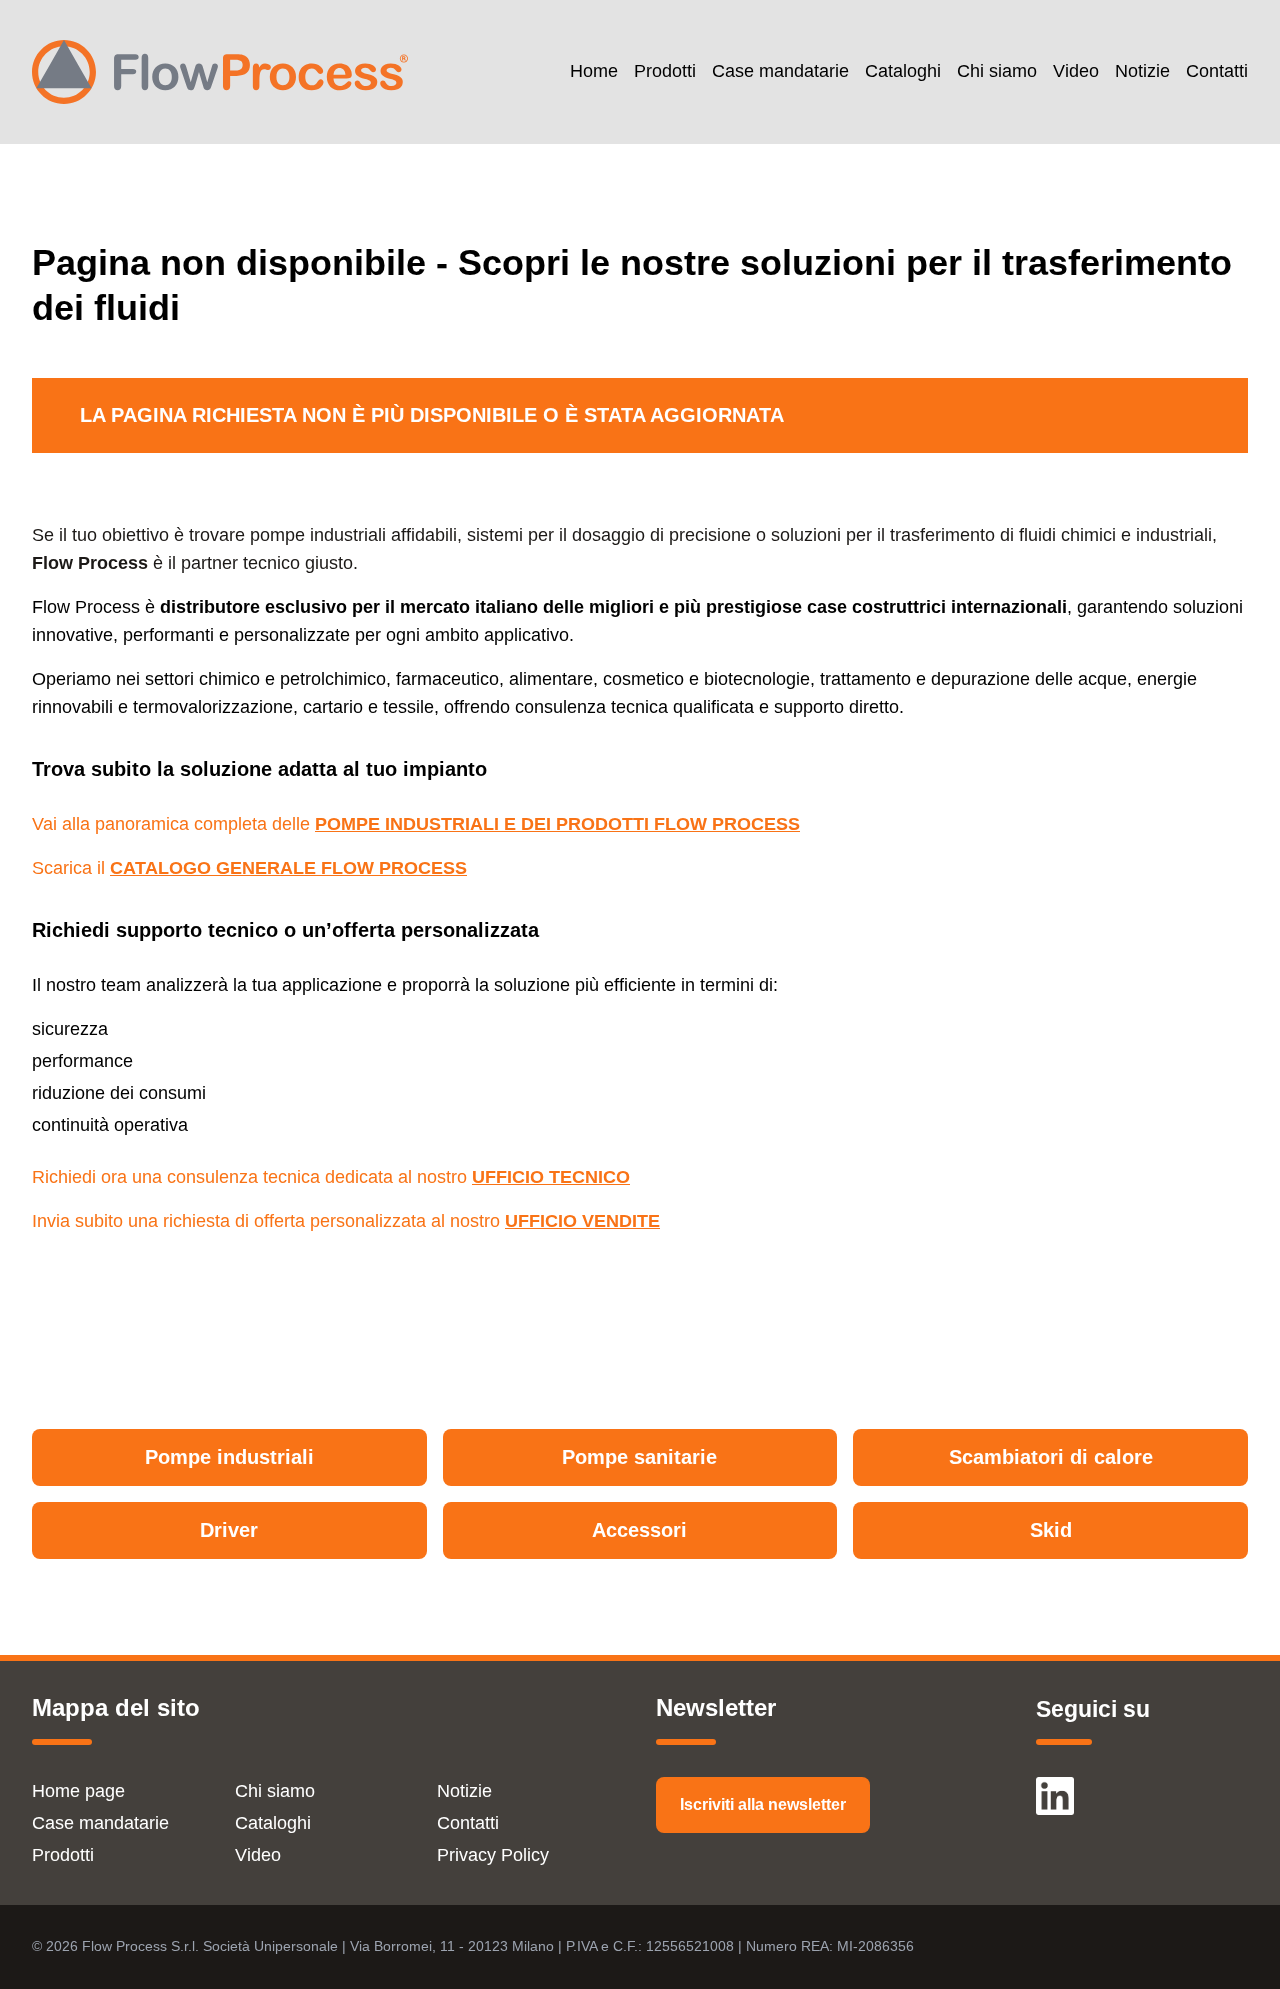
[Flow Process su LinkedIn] (1055, 1787)
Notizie (1142, 71)
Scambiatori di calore (1051, 1457)
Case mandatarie (780, 71)
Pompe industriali (229, 1457)
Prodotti (665, 71)
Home (594, 71)
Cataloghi (903, 71)
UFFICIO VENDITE (582, 1221)
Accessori (639, 1530)
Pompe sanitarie (639, 1457)
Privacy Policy (493, 1855)
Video (1076, 71)
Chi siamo (997, 71)
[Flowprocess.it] (220, 72)
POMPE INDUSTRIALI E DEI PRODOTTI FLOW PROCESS (557, 824)
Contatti (1217, 71)
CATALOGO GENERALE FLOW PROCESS (288, 868)
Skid (1051, 1530)
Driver (229, 1530)
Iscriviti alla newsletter (763, 1804)
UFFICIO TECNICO (551, 1177)
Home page (78, 1791)
